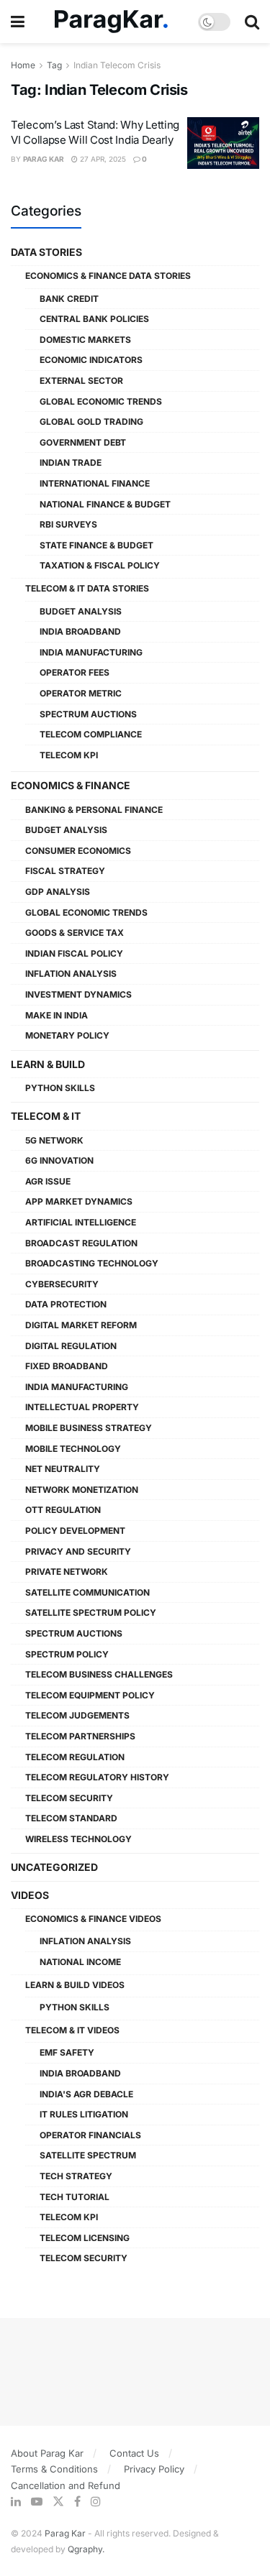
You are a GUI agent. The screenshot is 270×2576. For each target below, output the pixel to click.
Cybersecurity (62, 1284)
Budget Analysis (81, 611)
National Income (80, 1962)
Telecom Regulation (75, 1757)
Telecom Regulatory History (97, 1777)
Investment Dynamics (78, 994)
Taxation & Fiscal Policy (100, 565)
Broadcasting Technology (92, 1263)
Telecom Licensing (85, 2238)
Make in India (57, 1015)
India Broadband (80, 631)
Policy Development (75, 1531)
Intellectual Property (82, 1407)
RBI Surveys (68, 524)
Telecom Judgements (77, 1715)
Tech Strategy (76, 2176)
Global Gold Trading (91, 422)
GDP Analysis (58, 892)
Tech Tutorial (75, 2197)
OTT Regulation (63, 1510)
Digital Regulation (71, 1346)
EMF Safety (67, 2052)
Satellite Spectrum (88, 2155)
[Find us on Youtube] (37, 2502)
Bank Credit (69, 299)
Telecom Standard (71, 1818)
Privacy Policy (154, 2469)
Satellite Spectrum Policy (91, 1613)
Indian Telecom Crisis (117, 65)
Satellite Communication (87, 1592)
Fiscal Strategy (65, 871)
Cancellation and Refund (66, 2485)
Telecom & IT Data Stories (87, 588)
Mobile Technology (73, 1449)
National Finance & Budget (105, 504)
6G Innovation (59, 1160)
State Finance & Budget (96, 545)
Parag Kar (44, 159)
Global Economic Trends (101, 401)
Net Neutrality (63, 1469)
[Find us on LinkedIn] (16, 2502)
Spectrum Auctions (88, 714)
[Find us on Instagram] (96, 2502)
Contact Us (134, 2453)
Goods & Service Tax (75, 933)
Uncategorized (54, 1867)
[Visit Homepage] (111, 22)
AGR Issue (48, 1181)
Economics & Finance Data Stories (108, 276)
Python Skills (60, 1088)
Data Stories (46, 252)
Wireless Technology (78, 1839)
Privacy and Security (78, 1551)
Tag (54, 65)
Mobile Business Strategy (89, 1428)
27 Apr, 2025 (102, 159)
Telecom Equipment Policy (90, 1695)
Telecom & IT (46, 1116)
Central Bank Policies (94, 319)
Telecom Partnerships (80, 1736)
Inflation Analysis (71, 974)
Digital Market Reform (81, 1325)
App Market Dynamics (79, 1201)
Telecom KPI (69, 755)
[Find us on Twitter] (58, 2502)
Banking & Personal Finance (94, 810)
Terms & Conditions (54, 2469)
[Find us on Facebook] (77, 2502)
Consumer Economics (78, 851)
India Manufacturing (91, 652)
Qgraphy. (86, 2549)
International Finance (95, 483)
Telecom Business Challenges (99, 1674)
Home (23, 65)
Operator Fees (75, 672)
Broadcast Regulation (81, 1243)
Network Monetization (82, 1490)
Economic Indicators (91, 360)
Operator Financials (90, 2135)
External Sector (81, 381)
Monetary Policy (67, 1035)
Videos (30, 1895)
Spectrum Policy (67, 1654)
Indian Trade (71, 463)
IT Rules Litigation (84, 2114)
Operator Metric (81, 693)
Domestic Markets (85, 340)
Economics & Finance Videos (93, 1919)
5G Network (54, 1140)
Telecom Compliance (91, 734)
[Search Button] (252, 22)
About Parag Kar (47, 2453)
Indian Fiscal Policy (74, 953)
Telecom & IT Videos (72, 2030)
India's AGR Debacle (86, 2094)
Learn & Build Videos (75, 1985)
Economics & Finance (71, 785)
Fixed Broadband (67, 1366)
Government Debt (83, 442)
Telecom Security (69, 1798)
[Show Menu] (18, 22)
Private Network (67, 1572)
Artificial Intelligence (81, 1222)
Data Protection (66, 1304)
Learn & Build (48, 1064)
